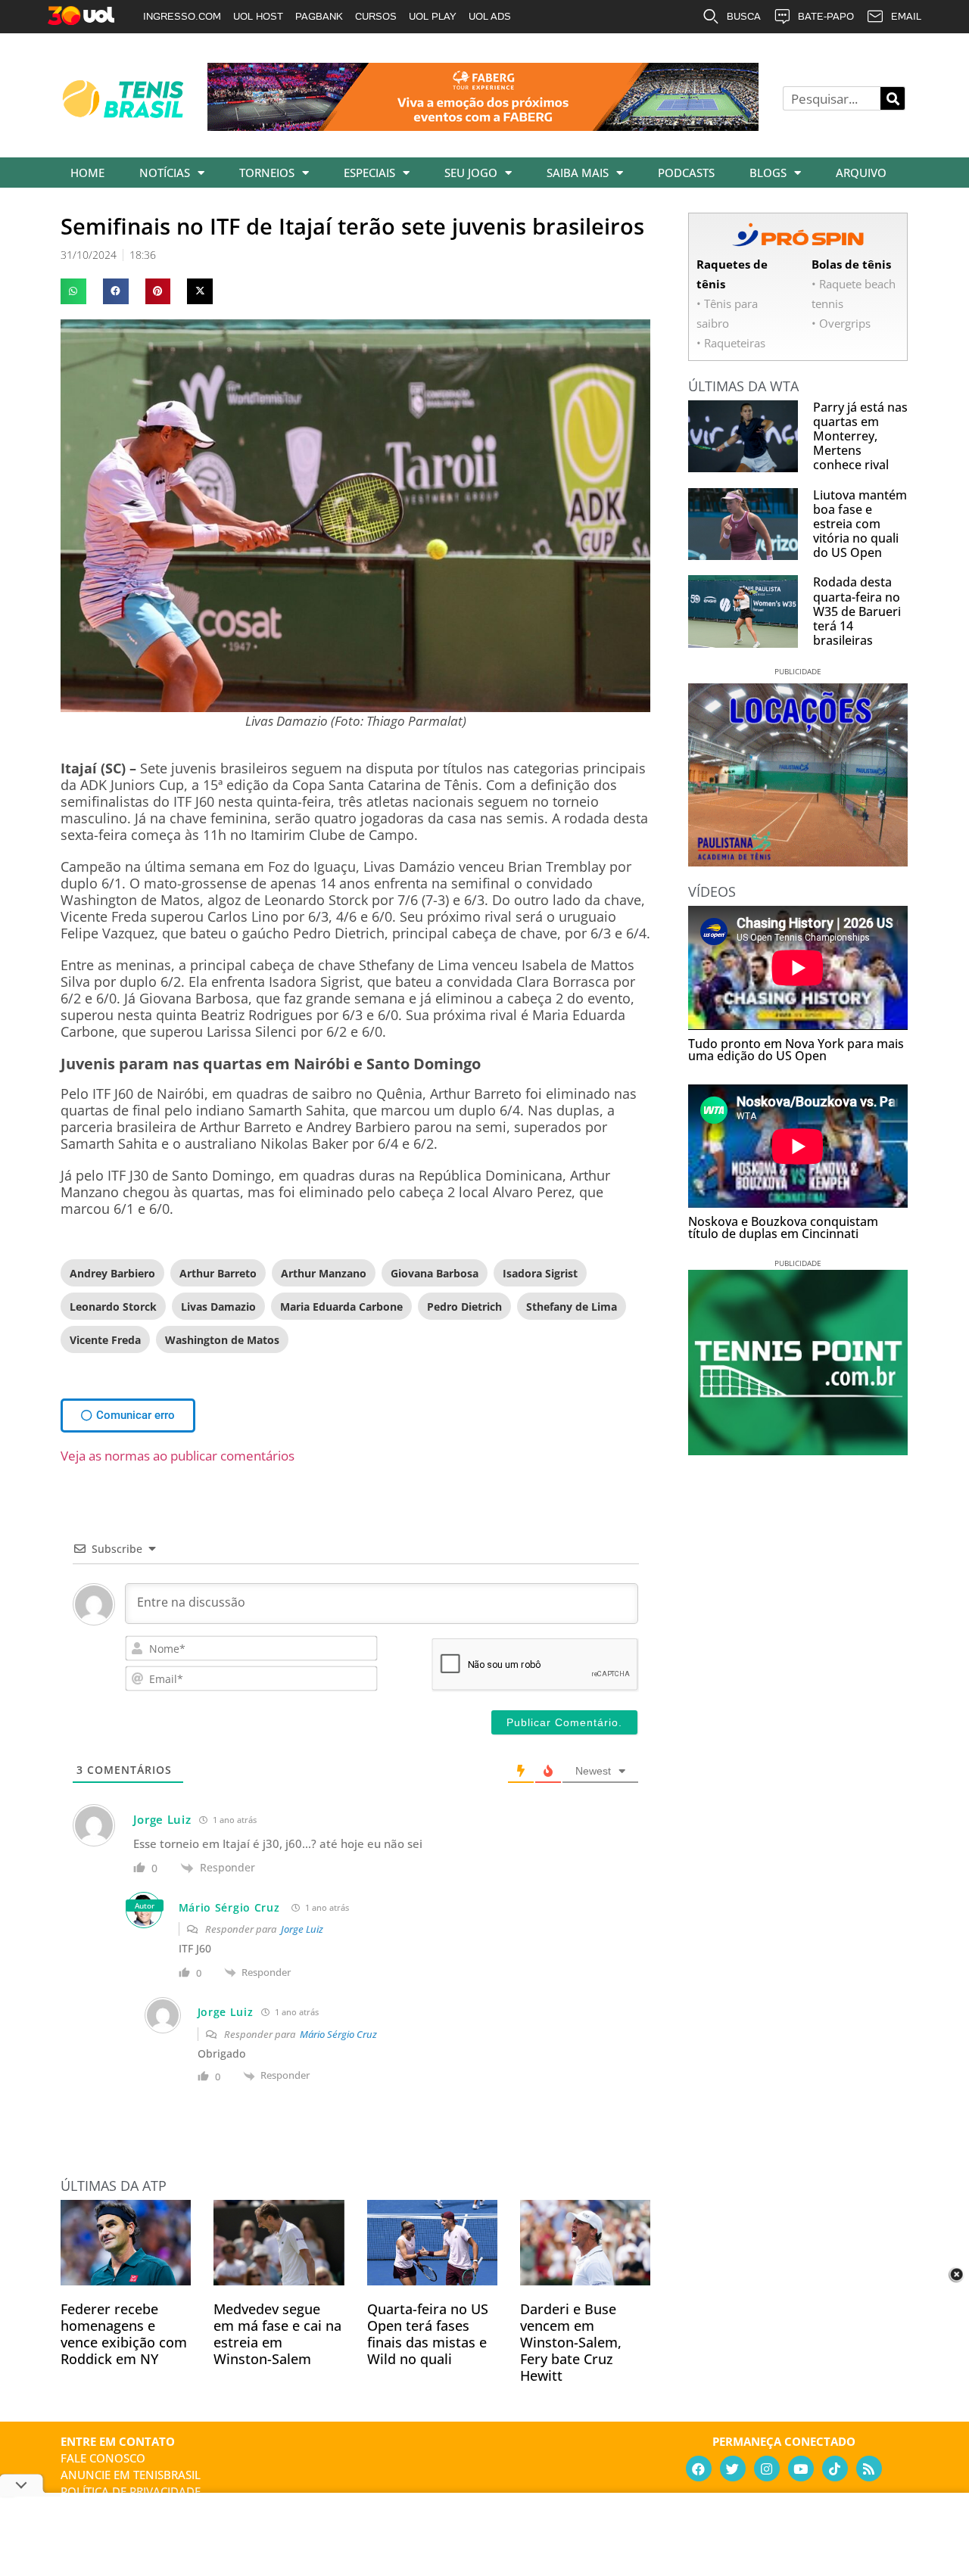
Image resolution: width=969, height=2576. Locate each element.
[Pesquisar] (893, 98)
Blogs (768, 173)
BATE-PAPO (826, 16)
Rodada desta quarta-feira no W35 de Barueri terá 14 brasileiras (857, 611)
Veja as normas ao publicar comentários (178, 1456)
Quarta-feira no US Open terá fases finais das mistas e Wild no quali (428, 2334)
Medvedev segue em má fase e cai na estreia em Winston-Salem (277, 2334)
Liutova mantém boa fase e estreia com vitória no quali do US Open (860, 524)
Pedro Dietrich (464, 1307)
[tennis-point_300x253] (798, 1450)
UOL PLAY (433, 16)
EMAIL (906, 16)
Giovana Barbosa (435, 1273)
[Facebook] (699, 2469)
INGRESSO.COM (182, 16)
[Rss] (869, 2469)
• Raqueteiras (731, 343)
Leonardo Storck (113, 1307)
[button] (73, 291)
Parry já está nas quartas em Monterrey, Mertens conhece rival (860, 436)
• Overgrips (841, 323)
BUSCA (744, 16)
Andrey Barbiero (112, 1273)
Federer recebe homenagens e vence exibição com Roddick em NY (124, 2334)
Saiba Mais (578, 173)
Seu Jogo (471, 173)
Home (87, 173)
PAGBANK (319, 16)
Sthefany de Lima (572, 1307)
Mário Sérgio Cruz (229, 1907)
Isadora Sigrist (540, 1273)
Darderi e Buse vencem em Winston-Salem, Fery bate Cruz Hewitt (571, 2342)
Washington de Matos (222, 1340)
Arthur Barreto (218, 1273)
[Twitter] (733, 2469)
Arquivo (861, 173)
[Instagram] (767, 2469)
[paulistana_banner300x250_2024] (798, 861)
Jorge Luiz (302, 1929)
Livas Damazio (218, 1307)
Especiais (369, 173)
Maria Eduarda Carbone (341, 1307)
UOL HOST (258, 16)
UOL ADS (490, 16)
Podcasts (686, 173)
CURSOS (376, 16)
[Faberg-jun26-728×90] (483, 126)
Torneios (267, 173)
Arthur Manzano (324, 1273)
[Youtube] (801, 2469)
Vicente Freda (105, 1340)
